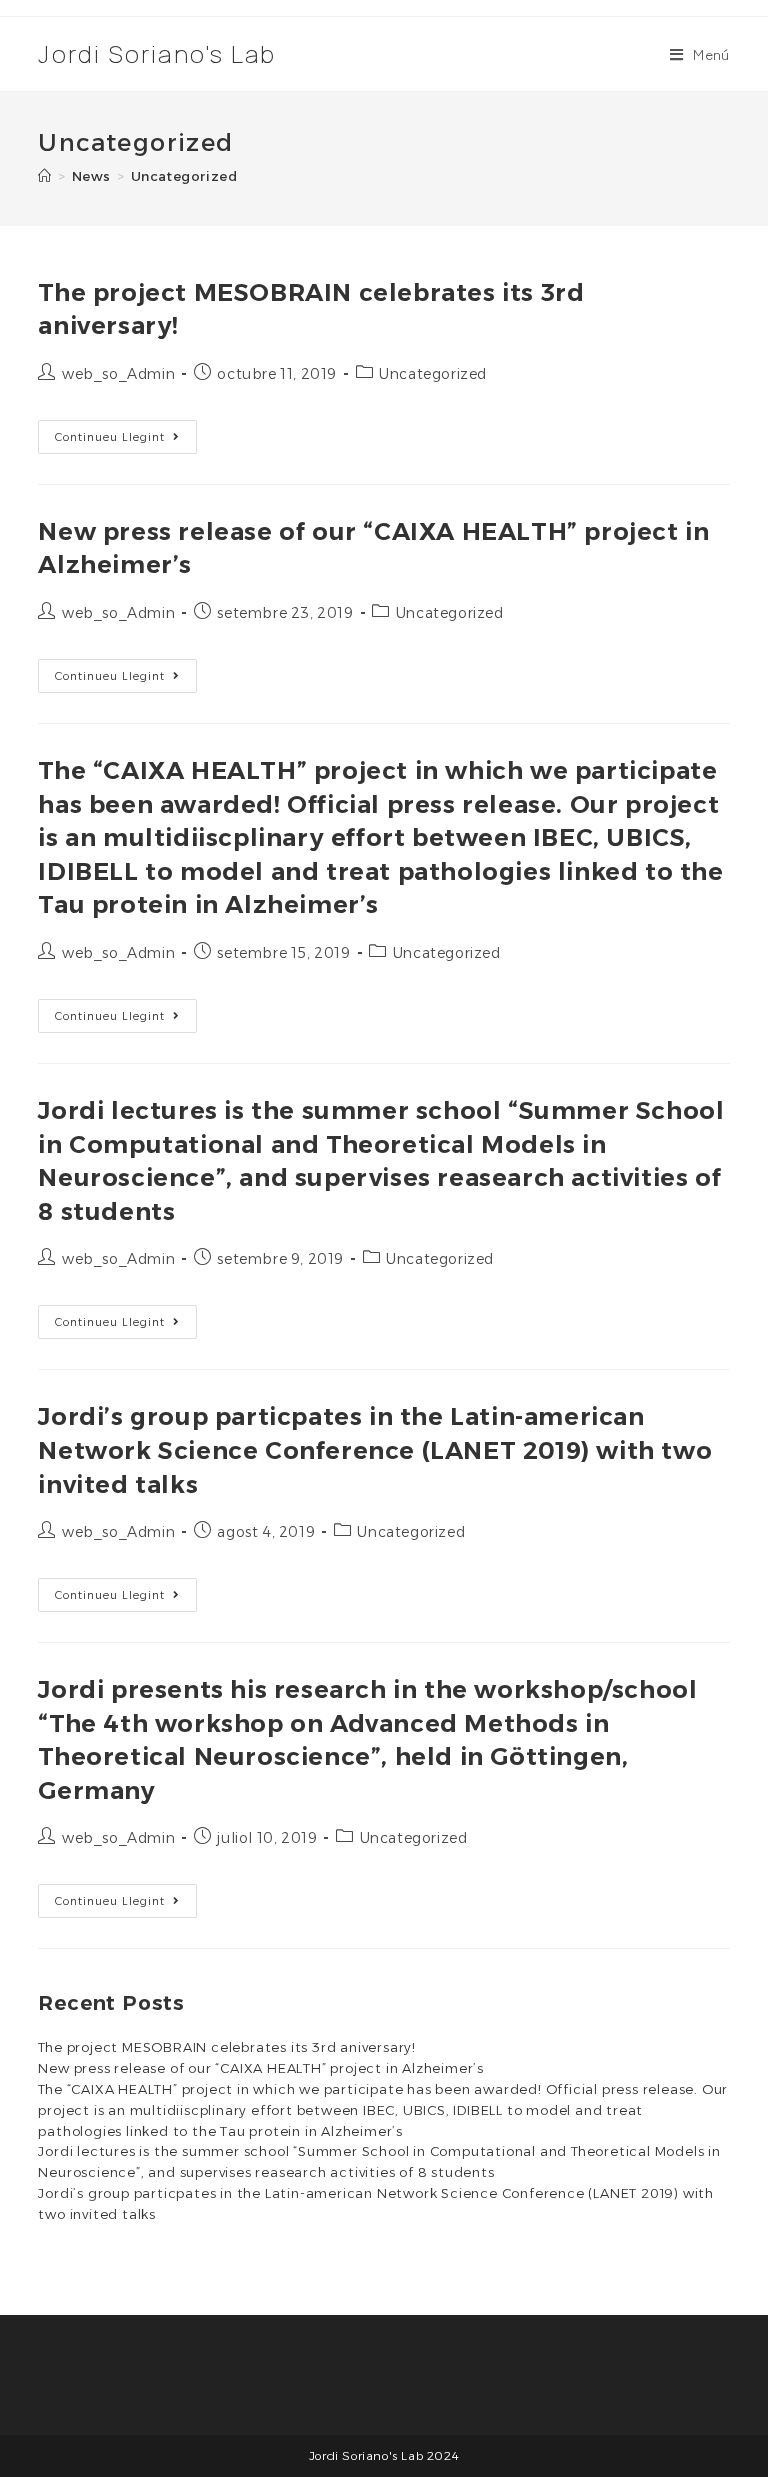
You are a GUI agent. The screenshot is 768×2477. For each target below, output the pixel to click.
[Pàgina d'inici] (45, 176)
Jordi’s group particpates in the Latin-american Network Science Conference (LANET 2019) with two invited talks (375, 1450)
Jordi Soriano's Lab (157, 53)
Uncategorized (184, 176)
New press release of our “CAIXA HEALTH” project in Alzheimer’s (261, 2068)
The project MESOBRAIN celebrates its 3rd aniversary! (227, 2047)
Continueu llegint (126, 441)
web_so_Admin (118, 374)
